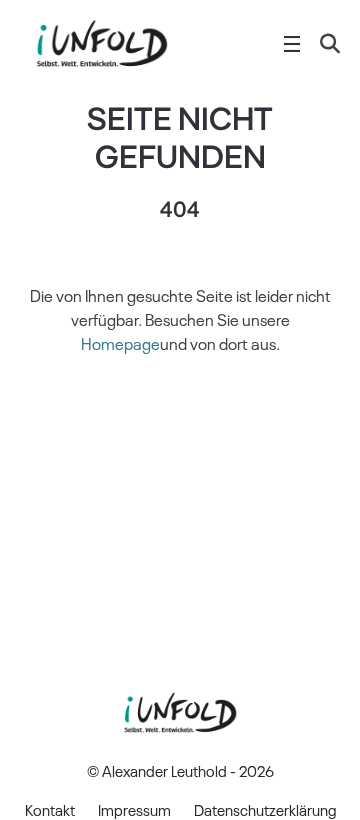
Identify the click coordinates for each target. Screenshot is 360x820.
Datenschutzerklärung (265, 809)
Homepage (120, 343)
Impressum (134, 809)
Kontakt (50, 809)
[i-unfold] (101, 44)
